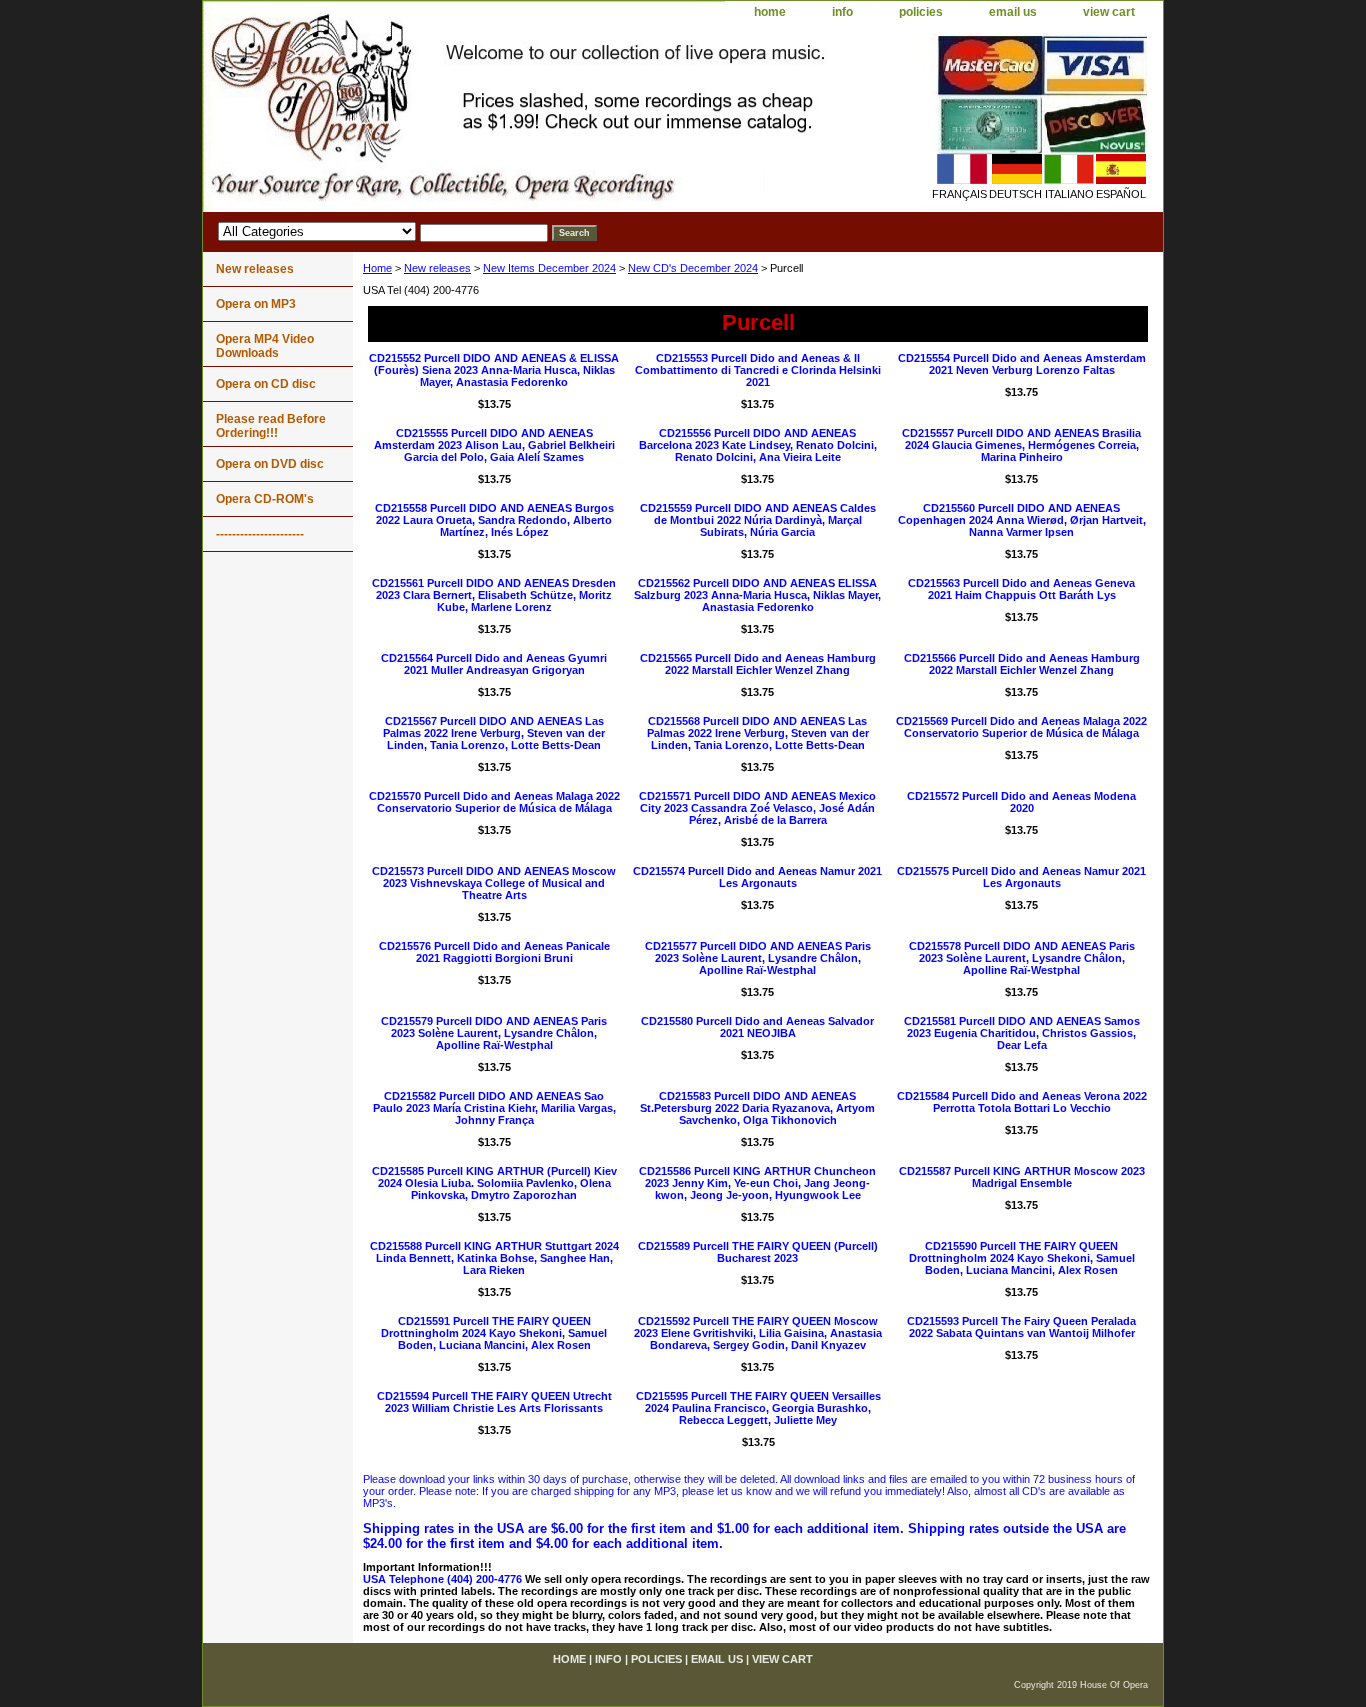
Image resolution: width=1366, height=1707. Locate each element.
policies (921, 12)
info (842, 12)
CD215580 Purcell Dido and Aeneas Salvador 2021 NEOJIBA (757, 1027)
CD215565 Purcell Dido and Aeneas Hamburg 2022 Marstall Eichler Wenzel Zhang (758, 664)
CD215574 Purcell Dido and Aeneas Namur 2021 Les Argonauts (757, 877)
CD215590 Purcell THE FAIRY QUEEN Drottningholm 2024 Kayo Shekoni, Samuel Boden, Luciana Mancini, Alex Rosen (1022, 1258)
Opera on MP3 (256, 304)
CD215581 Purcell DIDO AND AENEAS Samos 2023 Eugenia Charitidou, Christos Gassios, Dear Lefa (1022, 1033)
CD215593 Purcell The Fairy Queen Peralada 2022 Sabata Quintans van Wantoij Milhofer (1021, 1327)
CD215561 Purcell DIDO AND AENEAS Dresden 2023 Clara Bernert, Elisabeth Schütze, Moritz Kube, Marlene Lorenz (494, 595)
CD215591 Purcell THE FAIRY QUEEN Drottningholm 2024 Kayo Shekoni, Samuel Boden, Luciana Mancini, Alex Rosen (494, 1333)
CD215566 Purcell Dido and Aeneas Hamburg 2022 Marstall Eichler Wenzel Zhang (1022, 664)
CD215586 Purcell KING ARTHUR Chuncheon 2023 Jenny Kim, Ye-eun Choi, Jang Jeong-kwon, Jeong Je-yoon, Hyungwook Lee (757, 1183)
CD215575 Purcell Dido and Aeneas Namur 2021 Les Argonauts (1021, 877)
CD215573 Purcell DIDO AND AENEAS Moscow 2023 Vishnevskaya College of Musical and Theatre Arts (494, 883)
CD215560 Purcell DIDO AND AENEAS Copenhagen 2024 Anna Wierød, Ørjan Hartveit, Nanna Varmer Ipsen (1022, 520)
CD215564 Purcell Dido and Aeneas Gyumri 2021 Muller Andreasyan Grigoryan (494, 664)
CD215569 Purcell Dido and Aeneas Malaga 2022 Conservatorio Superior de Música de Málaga (1021, 727)
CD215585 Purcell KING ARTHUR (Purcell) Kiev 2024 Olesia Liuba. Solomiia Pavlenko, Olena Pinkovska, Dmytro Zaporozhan (494, 1183)
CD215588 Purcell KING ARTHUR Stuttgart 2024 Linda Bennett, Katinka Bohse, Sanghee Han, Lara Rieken (494, 1258)
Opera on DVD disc (270, 464)
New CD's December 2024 (693, 268)
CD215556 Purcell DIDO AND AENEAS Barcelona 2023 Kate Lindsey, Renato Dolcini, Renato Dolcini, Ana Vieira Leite (758, 445)
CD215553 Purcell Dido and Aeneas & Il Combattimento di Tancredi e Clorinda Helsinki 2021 (758, 370)
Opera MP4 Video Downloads (265, 346)
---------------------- (260, 534)
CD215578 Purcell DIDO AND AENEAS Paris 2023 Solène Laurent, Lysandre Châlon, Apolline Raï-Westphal (1022, 958)
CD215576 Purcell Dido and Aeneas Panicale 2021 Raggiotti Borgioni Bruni (494, 952)
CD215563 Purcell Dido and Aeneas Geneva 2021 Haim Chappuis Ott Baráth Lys (1021, 589)
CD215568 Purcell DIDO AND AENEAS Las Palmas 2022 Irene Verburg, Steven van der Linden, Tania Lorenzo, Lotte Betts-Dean (758, 733)
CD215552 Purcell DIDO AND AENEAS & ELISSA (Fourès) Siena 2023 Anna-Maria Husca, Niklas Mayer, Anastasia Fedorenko (494, 370)
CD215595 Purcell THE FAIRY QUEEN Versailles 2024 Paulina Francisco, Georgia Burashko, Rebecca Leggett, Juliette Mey (758, 1408)
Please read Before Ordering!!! (271, 426)
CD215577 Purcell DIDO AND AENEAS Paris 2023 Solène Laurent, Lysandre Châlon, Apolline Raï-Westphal (758, 958)
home (770, 12)
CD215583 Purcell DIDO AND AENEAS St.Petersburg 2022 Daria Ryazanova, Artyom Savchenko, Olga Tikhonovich (757, 1108)
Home (377, 268)
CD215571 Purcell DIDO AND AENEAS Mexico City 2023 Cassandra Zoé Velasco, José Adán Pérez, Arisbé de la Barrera (757, 808)
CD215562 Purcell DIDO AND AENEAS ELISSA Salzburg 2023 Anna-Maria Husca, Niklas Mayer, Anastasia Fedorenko (757, 595)
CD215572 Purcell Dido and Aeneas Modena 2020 (1021, 802)
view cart (1109, 12)
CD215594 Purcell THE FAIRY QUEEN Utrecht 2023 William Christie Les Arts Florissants (494, 1402)
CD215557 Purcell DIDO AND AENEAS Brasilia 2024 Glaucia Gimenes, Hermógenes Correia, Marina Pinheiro (1021, 445)
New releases (437, 268)
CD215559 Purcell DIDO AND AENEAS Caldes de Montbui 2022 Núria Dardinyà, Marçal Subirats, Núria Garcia (758, 520)
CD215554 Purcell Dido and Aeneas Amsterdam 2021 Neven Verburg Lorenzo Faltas (1022, 364)
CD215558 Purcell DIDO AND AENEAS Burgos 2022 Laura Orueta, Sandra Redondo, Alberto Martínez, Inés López (494, 520)
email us (1013, 12)
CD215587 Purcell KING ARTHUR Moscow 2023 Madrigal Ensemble (1022, 1177)
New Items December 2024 (549, 268)
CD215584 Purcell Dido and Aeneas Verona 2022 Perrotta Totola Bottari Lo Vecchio (1022, 1102)
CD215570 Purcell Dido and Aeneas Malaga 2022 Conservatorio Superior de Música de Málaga (494, 802)
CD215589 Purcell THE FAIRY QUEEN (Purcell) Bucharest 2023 (758, 1252)
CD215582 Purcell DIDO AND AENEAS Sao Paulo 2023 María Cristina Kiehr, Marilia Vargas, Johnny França (494, 1108)
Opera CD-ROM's (265, 499)
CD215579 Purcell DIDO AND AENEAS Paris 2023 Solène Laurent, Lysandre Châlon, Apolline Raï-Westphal (494, 1033)
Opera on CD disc (266, 384)
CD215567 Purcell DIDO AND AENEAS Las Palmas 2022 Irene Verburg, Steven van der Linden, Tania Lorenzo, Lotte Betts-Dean (494, 733)
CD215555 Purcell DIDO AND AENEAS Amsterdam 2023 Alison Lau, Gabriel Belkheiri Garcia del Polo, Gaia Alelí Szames (494, 445)
